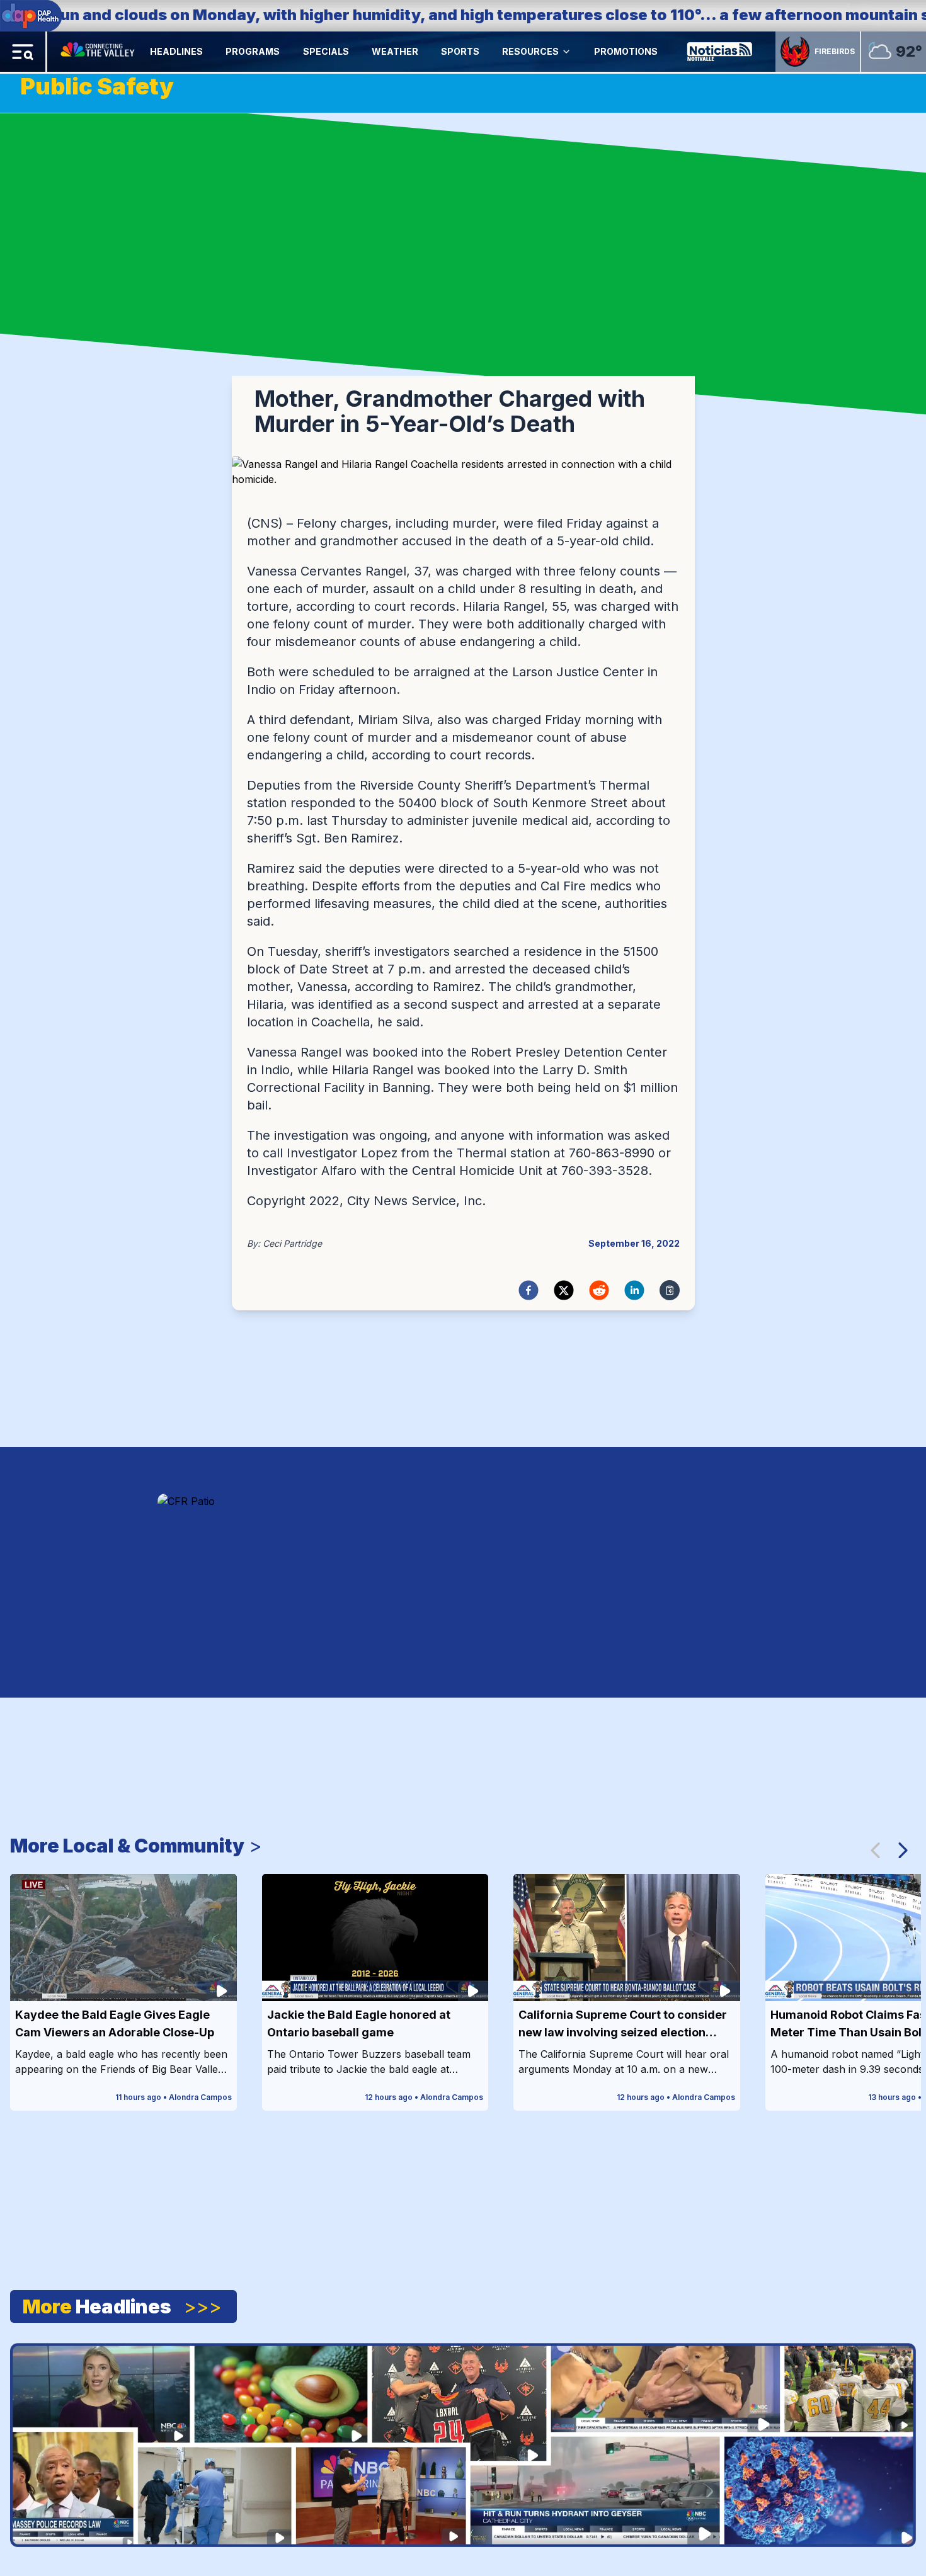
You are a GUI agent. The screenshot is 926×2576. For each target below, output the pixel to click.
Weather (395, 51)
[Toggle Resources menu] (566, 52)
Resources (530, 51)
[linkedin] (634, 1290)
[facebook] (529, 1290)
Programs (253, 51)
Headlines (176, 51)
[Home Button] (99, 52)
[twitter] (564, 1290)
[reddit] (599, 1290)
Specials (326, 51)
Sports (460, 51)
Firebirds (835, 51)
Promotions (626, 51)
